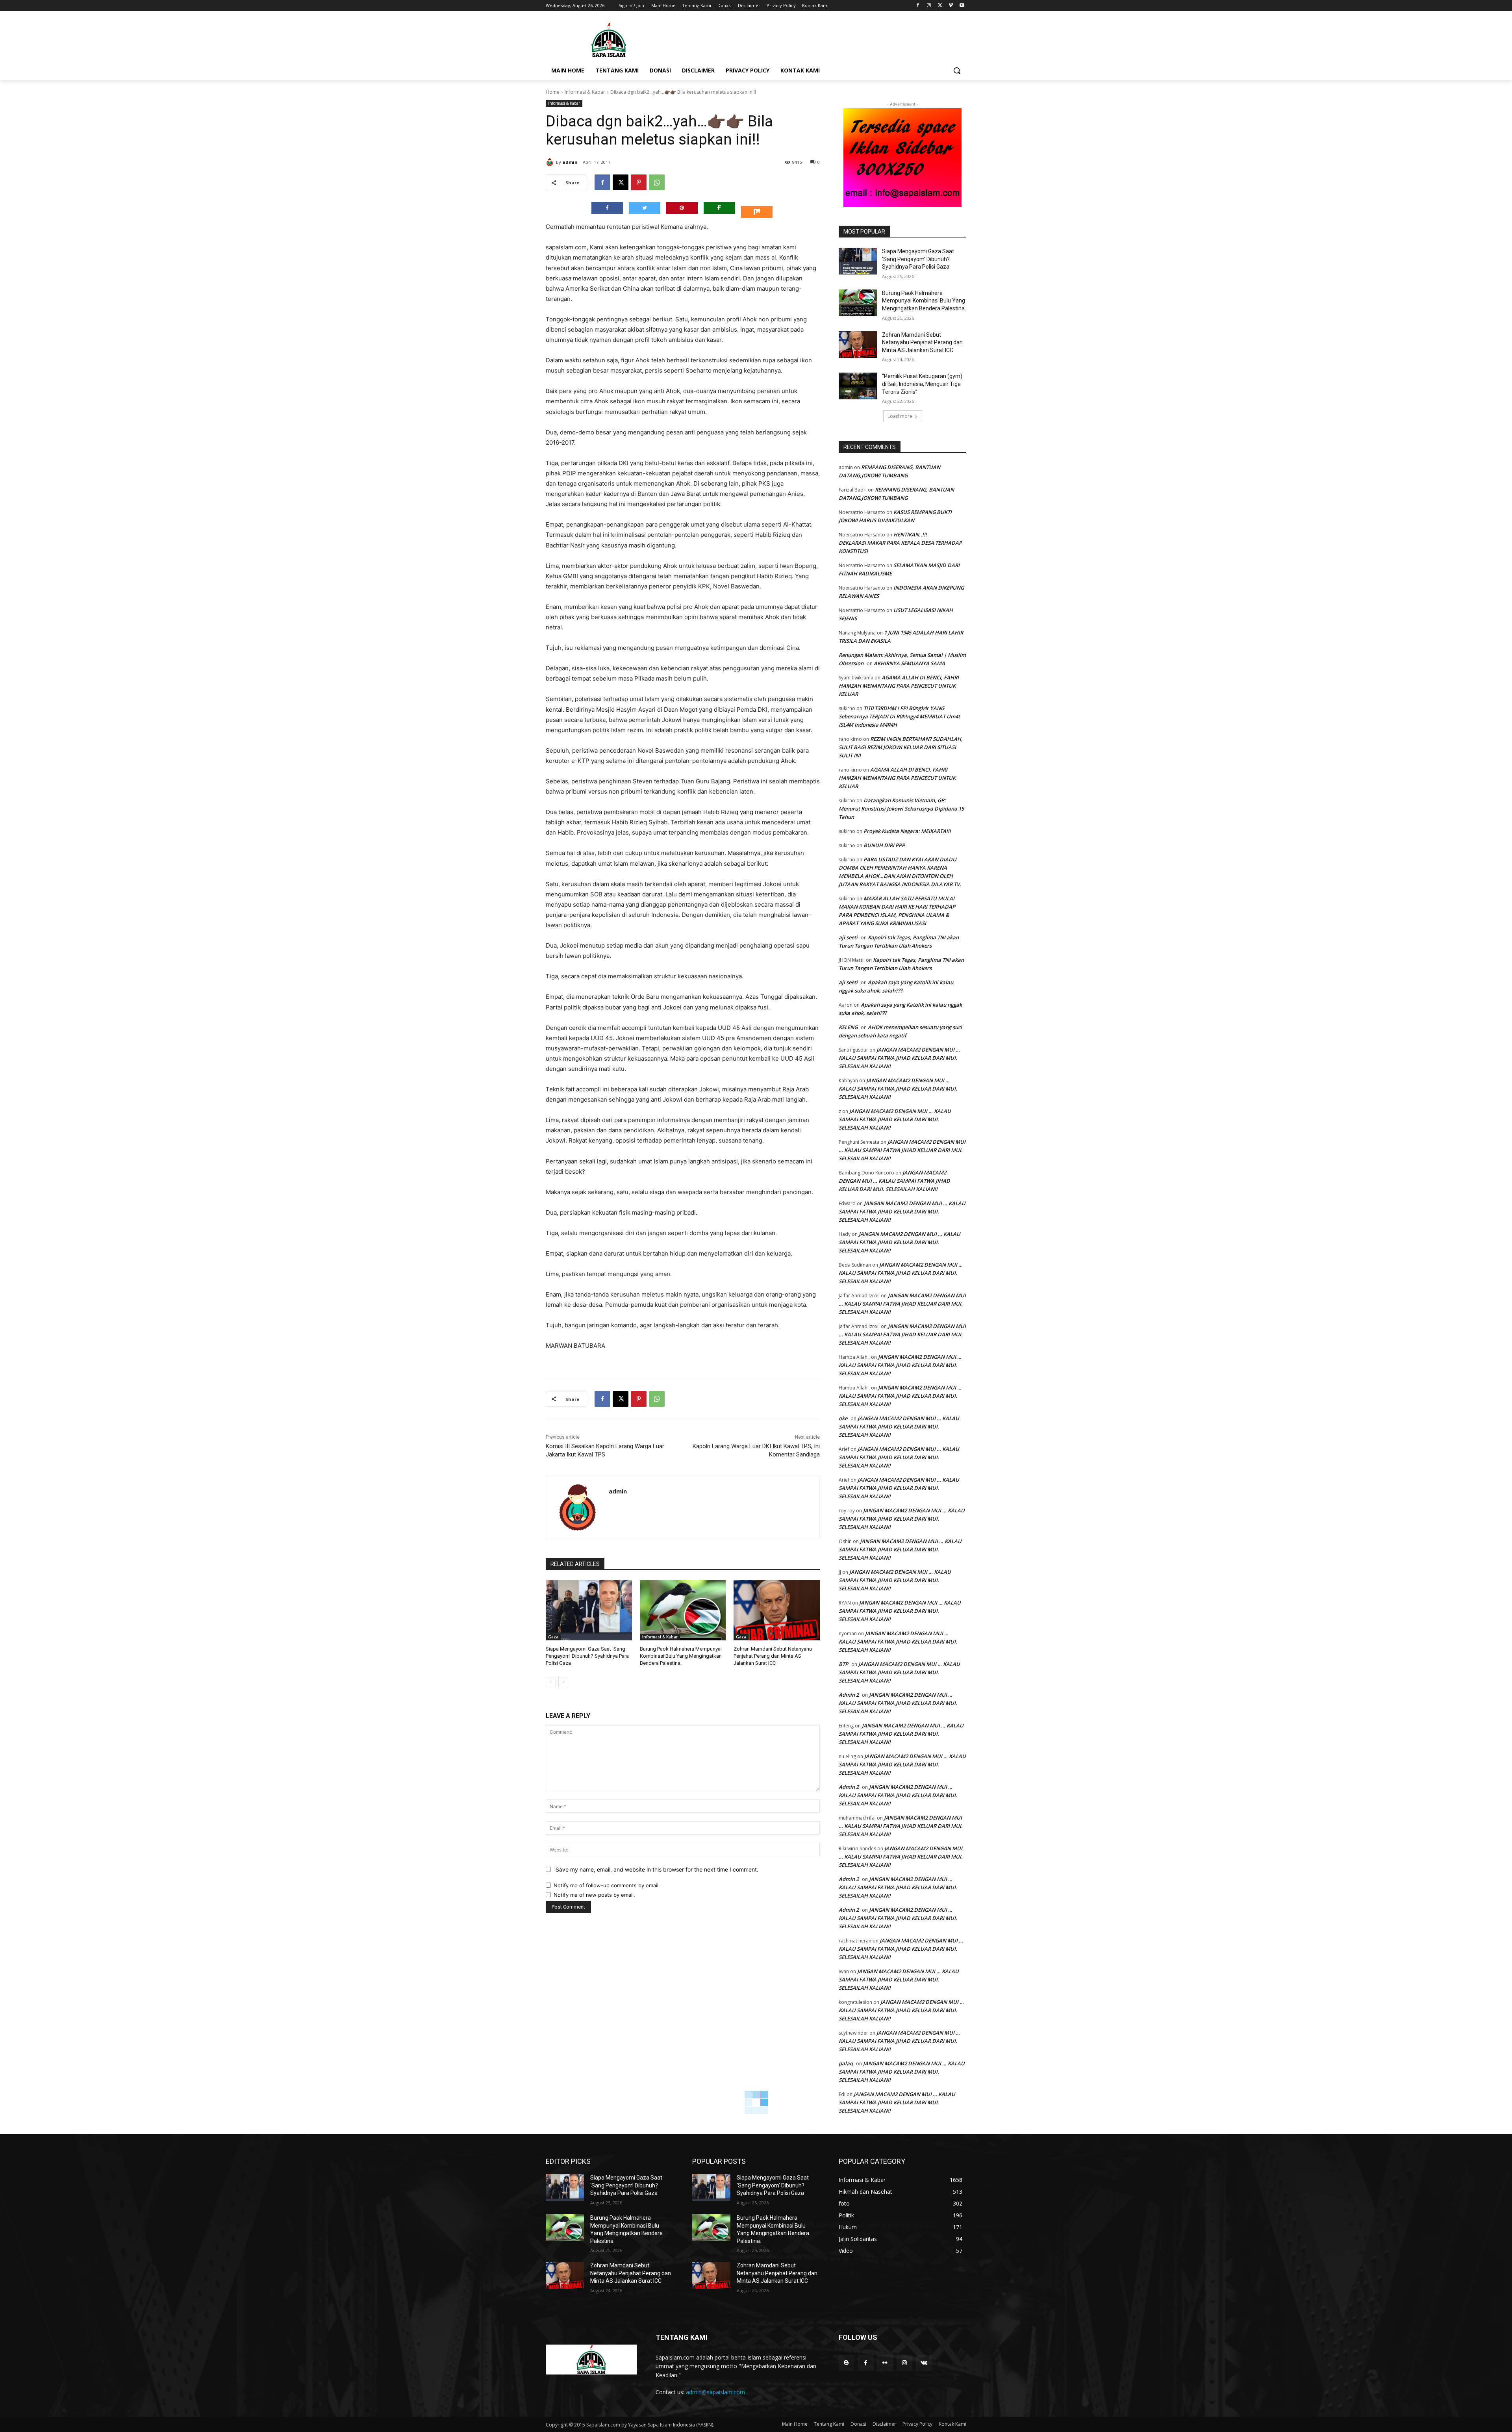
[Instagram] (929, 6)
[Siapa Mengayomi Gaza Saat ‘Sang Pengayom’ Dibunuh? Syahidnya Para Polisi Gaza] (589, 1610)
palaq (846, 2063)
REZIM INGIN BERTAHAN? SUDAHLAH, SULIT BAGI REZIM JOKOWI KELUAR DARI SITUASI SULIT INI (901, 747)
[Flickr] (885, 2363)
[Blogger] (846, 2363)
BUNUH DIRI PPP (884, 845)
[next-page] (563, 1682)
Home (553, 92)
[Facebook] (918, 6)
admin (570, 162)
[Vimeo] (951, 6)
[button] (957, 70)
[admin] (551, 162)
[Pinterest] (639, 182)
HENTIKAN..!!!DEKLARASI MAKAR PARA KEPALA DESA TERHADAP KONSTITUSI (900, 543)
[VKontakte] (924, 2363)
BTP (843, 1664)
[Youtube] (962, 6)
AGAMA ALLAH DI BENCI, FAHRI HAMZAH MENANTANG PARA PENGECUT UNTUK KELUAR (899, 686)
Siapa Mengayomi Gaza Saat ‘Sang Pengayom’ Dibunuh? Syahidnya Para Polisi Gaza (587, 1656)
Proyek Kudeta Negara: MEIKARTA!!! (907, 831)
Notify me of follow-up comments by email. (607, 1885)
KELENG (848, 1027)
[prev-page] (551, 1682)
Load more (900, 416)
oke (843, 1418)
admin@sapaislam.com (715, 2392)
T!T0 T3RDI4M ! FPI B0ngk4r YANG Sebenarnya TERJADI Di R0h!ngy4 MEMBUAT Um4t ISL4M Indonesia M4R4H (899, 716)
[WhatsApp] (657, 182)
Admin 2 (849, 1695)
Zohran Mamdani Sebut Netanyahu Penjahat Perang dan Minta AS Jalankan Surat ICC (773, 1656)
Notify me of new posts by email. (594, 1895)
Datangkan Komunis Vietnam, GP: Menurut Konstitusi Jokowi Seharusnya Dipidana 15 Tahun (901, 809)
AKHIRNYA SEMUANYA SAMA (909, 663)
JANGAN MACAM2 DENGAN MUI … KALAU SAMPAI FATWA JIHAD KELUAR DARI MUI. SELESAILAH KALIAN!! (899, 1058)
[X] (940, 6)
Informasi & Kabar (585, 92)
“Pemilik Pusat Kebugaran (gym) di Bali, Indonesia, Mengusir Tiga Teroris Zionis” (922, 384)
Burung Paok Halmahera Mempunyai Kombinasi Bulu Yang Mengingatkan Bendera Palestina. (681, 1656)
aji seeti (848, 937)
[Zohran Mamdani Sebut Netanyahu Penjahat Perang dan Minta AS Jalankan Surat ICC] (777, 1610)
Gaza (553, 1637)
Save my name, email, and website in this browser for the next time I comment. (657, 1869)
